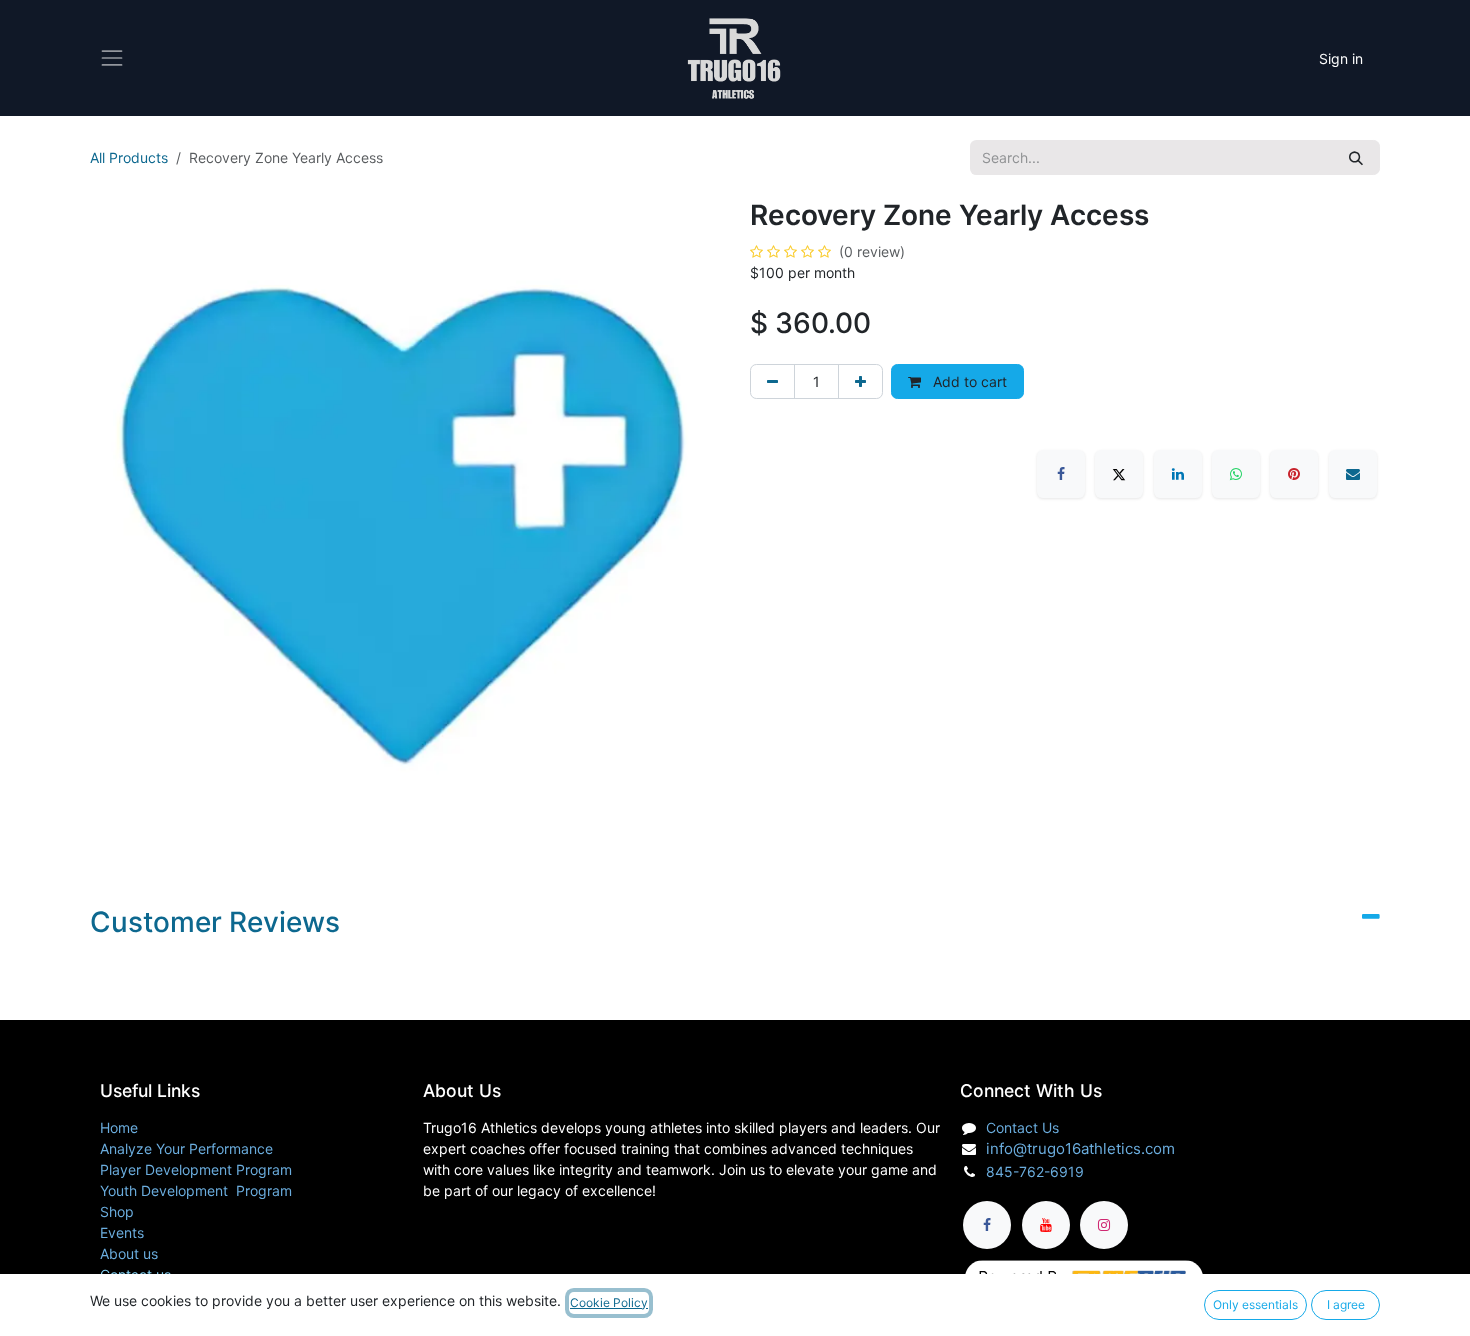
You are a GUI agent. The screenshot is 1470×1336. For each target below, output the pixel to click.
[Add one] (860, 381)
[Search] (1356, 157)
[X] (1119, 474)
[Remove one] (772, 381)
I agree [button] (1346, 1304)
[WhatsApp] (1236, 474)
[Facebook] (1061, 474)
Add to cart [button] (968, 381)
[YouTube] (1046, 1225)
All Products (129, 157)
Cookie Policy (609, 1302)
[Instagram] (1104, 1225)
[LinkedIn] (1178, 474)
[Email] (1353, 474)
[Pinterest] (1294, 474)
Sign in (1341, 58)
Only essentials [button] (1255, 1304)
